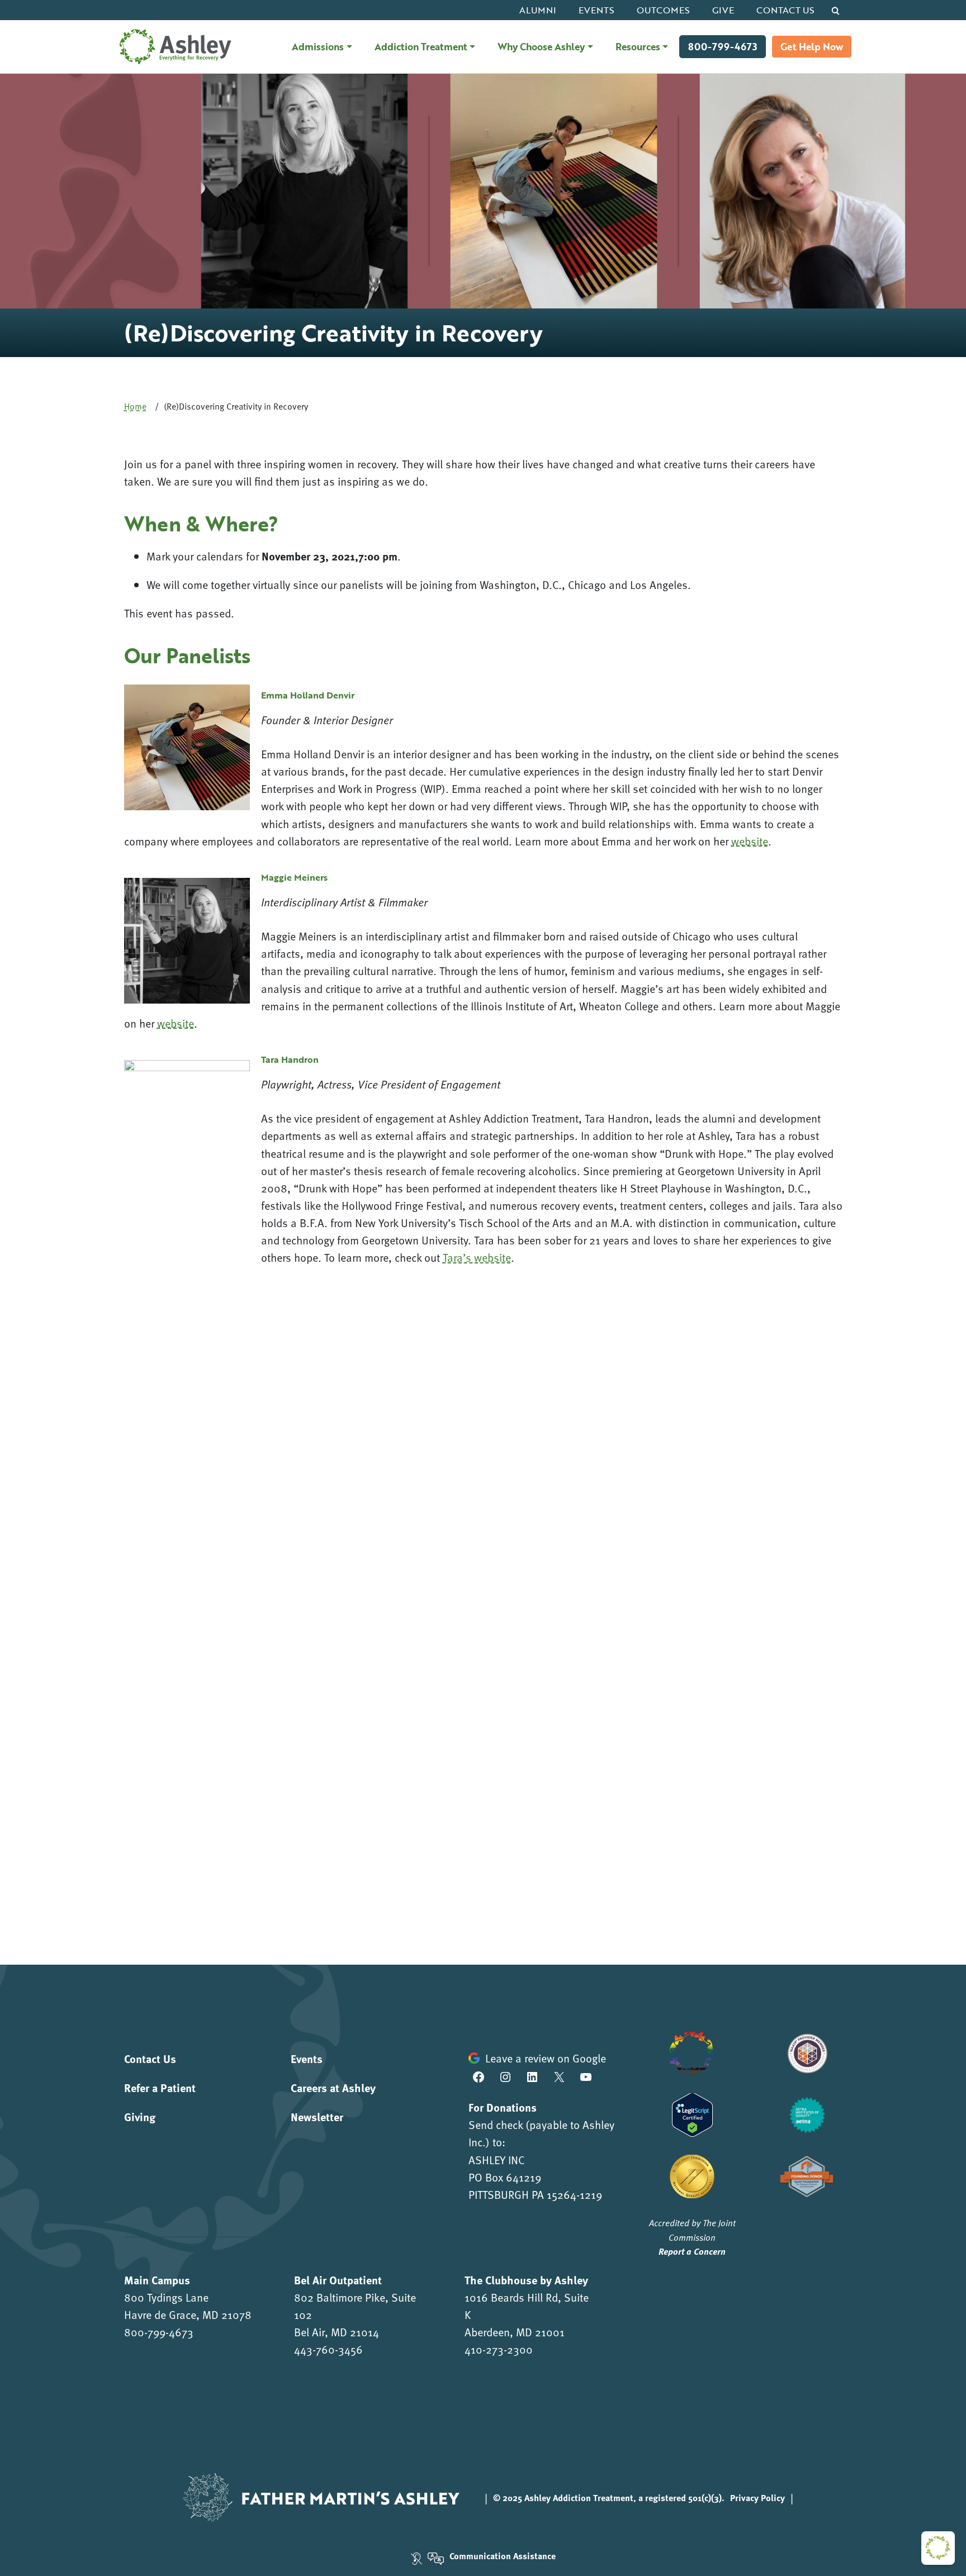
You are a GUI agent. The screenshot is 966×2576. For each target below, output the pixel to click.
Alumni (538, 10)
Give (723, 10)
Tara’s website (477, 1257)
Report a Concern (692, 2251)
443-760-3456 (328, 2349)
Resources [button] (638, 46)
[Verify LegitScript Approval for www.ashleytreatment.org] (692, 2113)
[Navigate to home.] (173, 47)
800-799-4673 (723, 47)
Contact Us (785, 10)
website (750, 841)
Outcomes (663, 10)
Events (596, 10)
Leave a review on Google (546, 2058)
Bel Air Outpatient (338, 2280)
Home (135, 406)
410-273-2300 (499, 2349)
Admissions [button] (318, 46)
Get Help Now (812, 47)
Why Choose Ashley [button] (541, 46)
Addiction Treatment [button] (421, 46)
